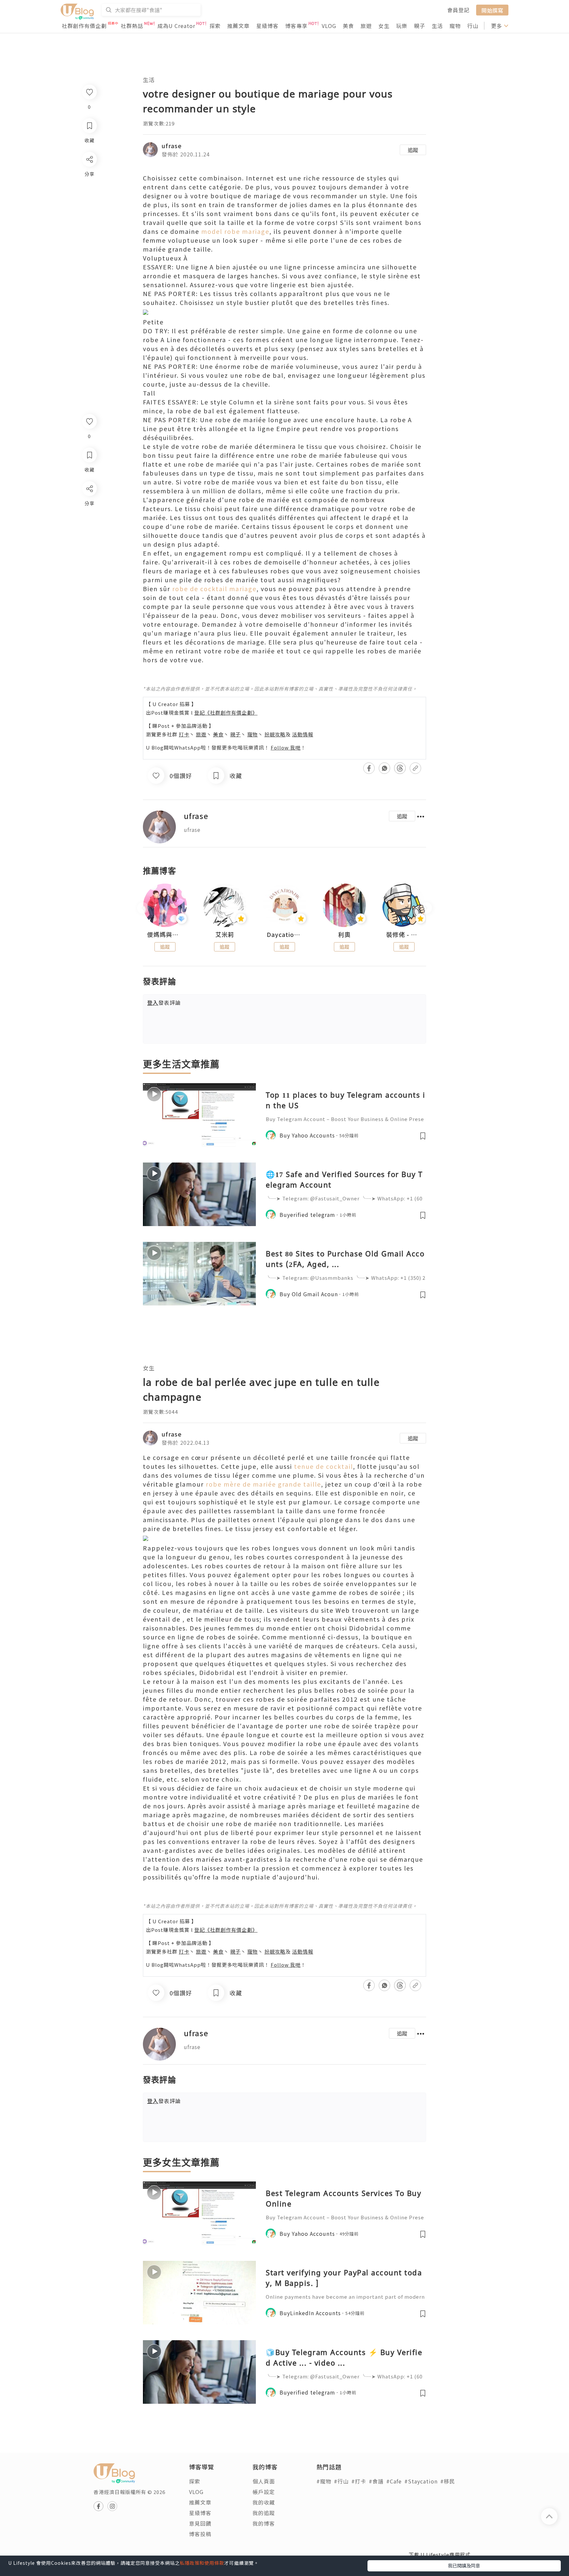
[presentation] (143, 908)
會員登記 (458, 10)
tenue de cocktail (324, 1466)
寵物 (455, 26)
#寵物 (324, 2481)
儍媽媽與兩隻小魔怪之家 (165, 935)
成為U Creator (176, 26)
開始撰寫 (492, 10)
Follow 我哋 (286, 747)
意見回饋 (200, 2523)
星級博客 (267, 26)
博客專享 (296, 26)
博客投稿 (200, 2534)
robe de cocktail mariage (214, 589)
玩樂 (402, 26)
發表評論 (164, 1002)
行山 (473, 26)
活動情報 (303, 734)
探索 (215, 26)
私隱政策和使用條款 (202, 2563)
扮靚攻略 (275, 734)
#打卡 (359, 2481)
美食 (348, 26)
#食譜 (376, 2481)
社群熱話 (132, 26)
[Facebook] (89, 506)
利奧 (344, 935)
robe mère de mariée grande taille (263, 1484)
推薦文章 (238, 26)
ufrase (172, 146)
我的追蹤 (264, 2513)
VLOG (329, 26)
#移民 (448, 2481)
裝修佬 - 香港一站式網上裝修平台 (404, 935)
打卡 (184, 734)
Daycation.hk (284, 935)
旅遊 (366, 26)
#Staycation (421, 2481)
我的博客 (264, 2523)
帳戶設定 (264, 2492)
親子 (420, 26)
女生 (384, 26)
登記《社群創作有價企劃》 (226, 713)
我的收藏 (264, 2502)
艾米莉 (225, 935)
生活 (437, 26)
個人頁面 (264, 2481)
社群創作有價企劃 (84, 26)
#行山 (341, 2481)
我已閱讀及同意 (464, 2565)
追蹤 (413, 150)
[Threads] (89, 543)
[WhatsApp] (89, 524)
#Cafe (394, 2481)
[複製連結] (89, 562)
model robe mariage (235, 231)
